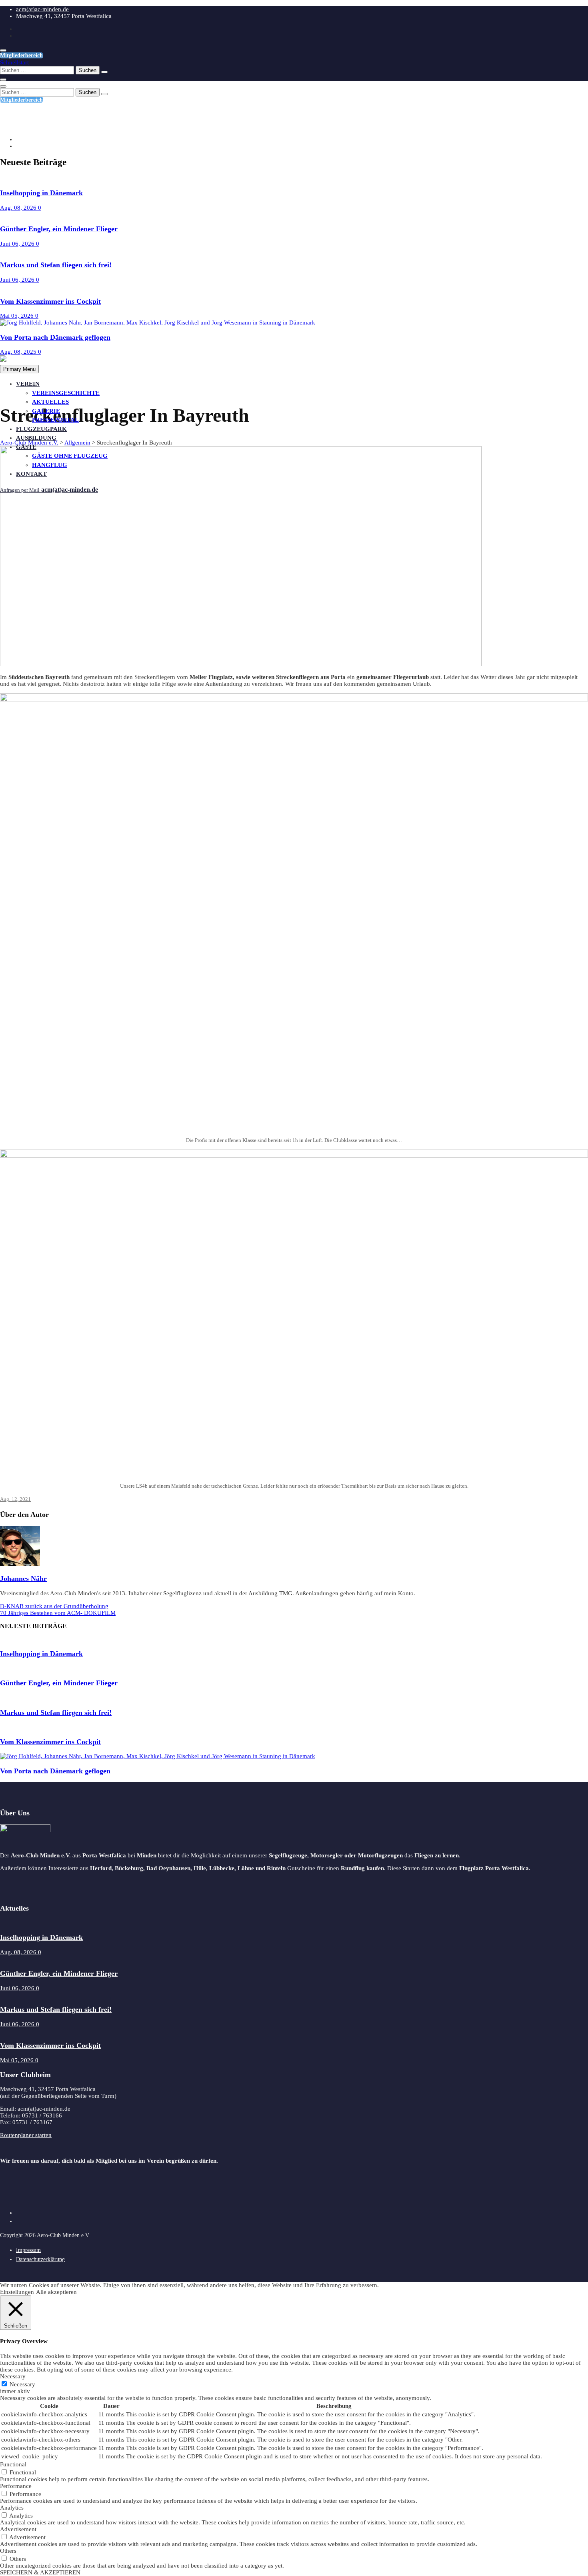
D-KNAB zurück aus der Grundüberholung (54, 1606)
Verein (28, 384)
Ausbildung (36, 438)
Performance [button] (16, 2486)
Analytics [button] (12, 2508)
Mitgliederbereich (21, 55)
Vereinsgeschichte (66, 393)
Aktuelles (50, 402)
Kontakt (31, 474)
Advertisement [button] (18, 2529)
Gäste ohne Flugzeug (70, 456)
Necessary (22, 2384)
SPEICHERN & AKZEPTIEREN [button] (40, 2572)
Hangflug (50, 465)
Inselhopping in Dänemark (41, 193)
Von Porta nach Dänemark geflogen (55, 337)
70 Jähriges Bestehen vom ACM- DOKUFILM (58, 1613)
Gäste (26, 447)
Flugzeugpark (41, 429)
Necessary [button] (13, 2376)
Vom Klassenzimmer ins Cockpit (50, 301)
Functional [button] (13, 2464)
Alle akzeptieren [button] (56, 2292)
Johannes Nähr (23, 1578)
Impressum (28, 2250)
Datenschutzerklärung (40, 2259)
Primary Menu (19, 369)
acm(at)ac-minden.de (42, 9)
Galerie (46, 411)
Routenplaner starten (26, 2135)
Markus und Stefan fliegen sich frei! (56, 265)
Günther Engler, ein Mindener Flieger (59, 229)
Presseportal (55, 420)
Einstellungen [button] (17, 2292)
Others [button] (8, 2551)
